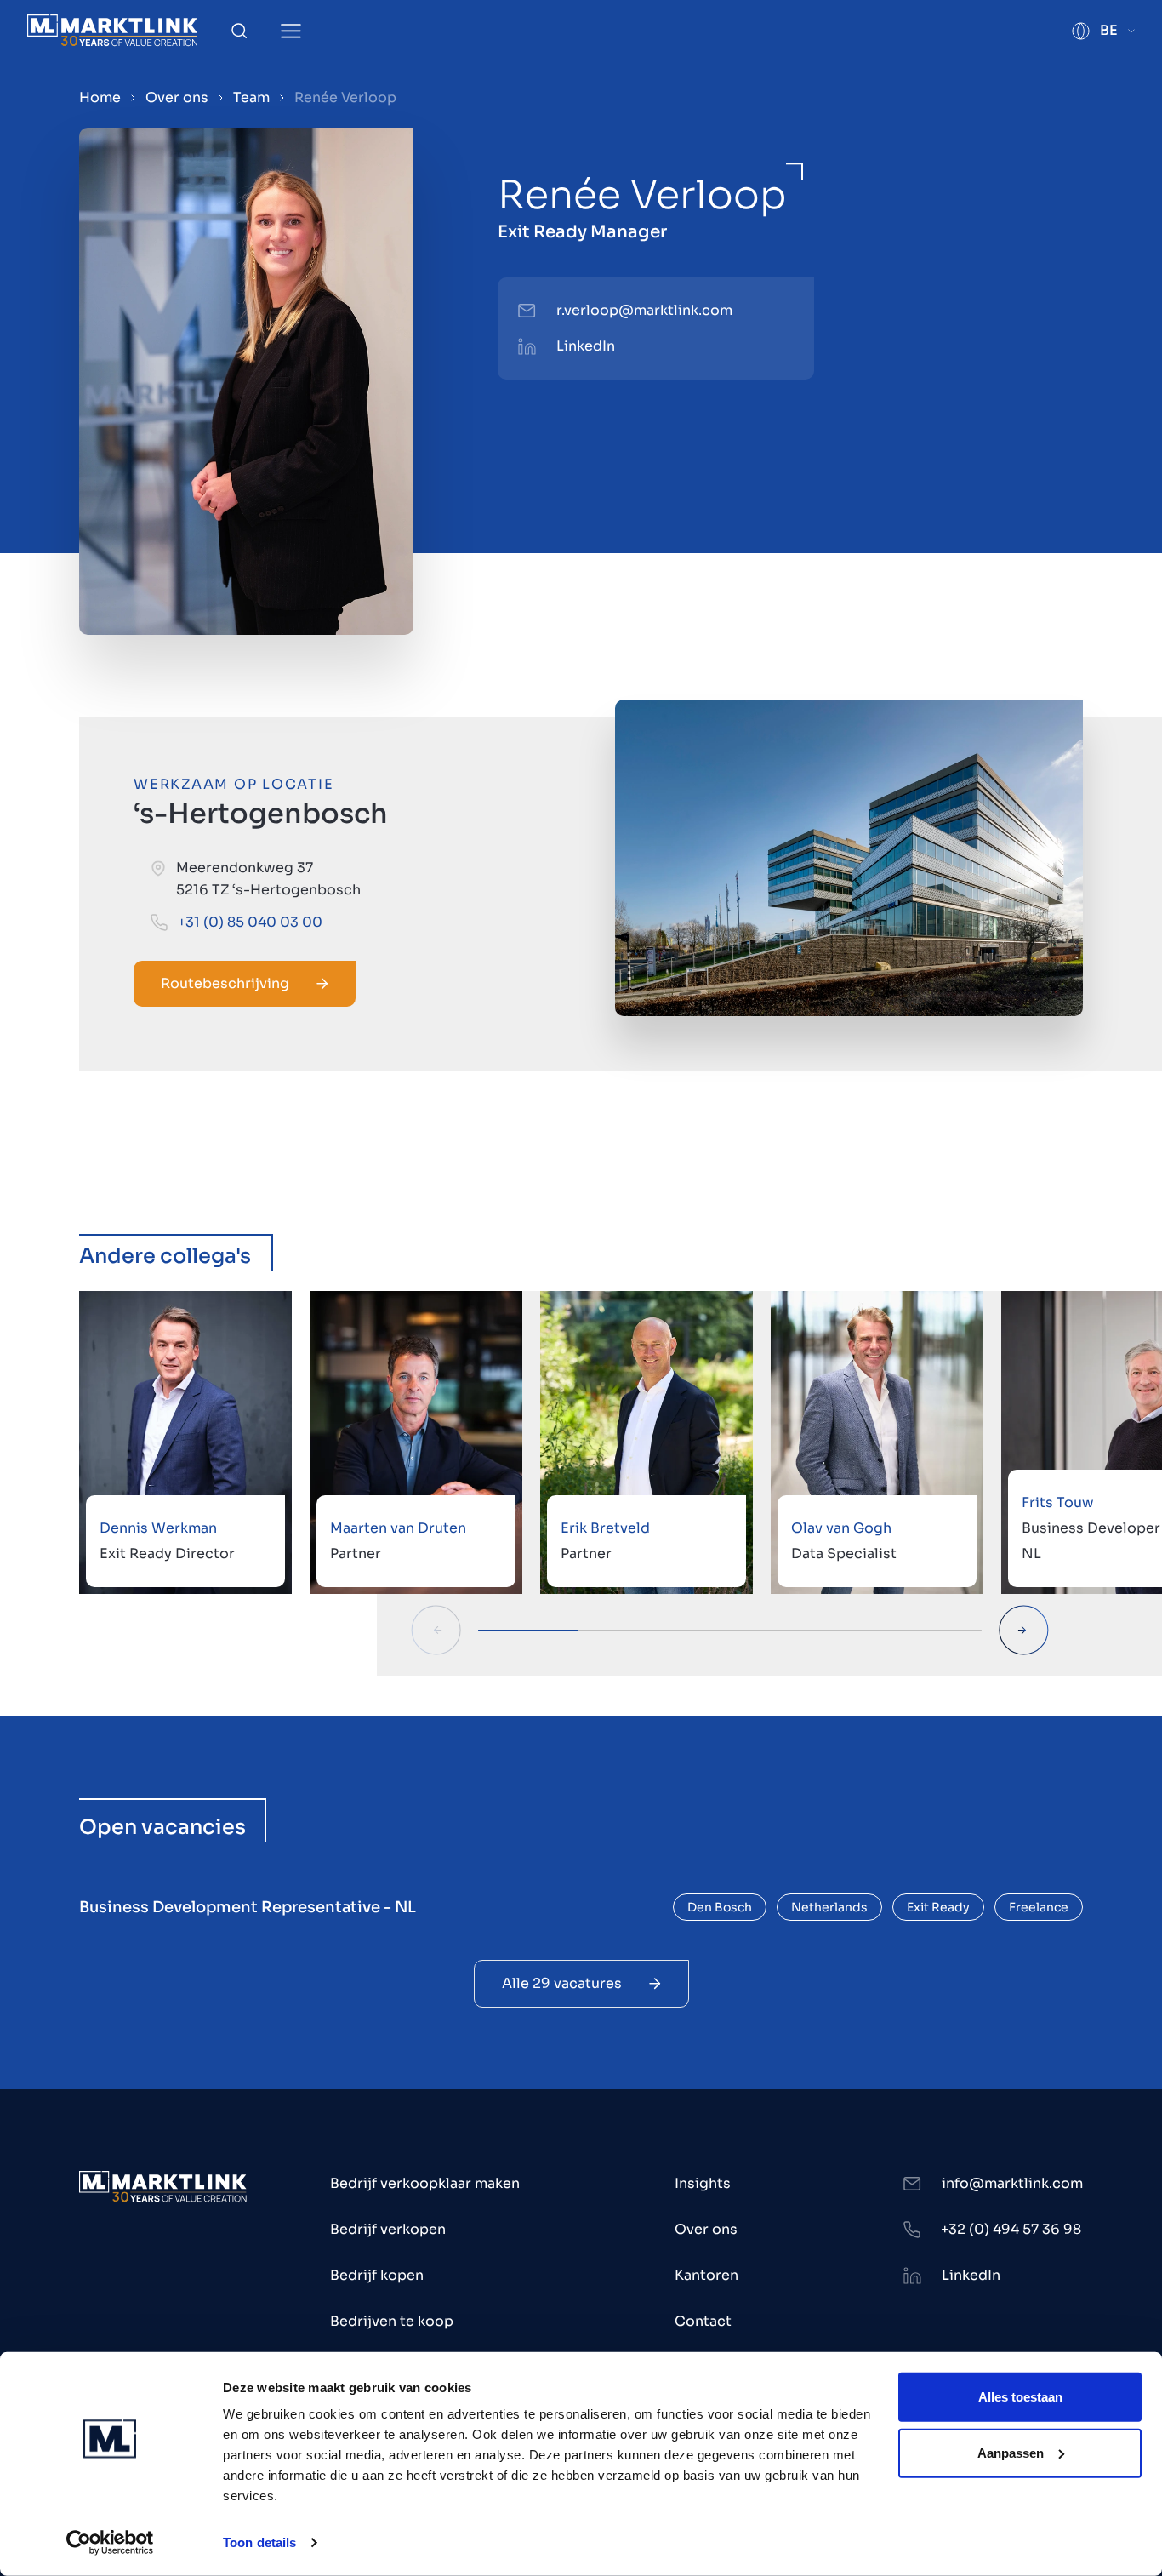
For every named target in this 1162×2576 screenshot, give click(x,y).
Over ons (177, 97)
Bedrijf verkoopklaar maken (425, 2183)
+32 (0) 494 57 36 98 (1011, 2229)
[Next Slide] (1024, 1630)
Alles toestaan (1020, 2397)
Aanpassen (1011, 2452)
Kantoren (706, 2275)
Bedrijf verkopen (388, 2229)
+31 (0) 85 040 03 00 (250, 922)
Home (100, 97)
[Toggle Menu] (291, 31)
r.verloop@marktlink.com (644, 310)
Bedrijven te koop (392, 2321)
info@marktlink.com (1012, 2183)
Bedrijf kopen (377, 2275)
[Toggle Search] (239, 31)
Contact (703, 2321)
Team (251, 97)
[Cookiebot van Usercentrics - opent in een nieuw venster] (110, 2543)
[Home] (112, 30)
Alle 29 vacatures (562, 1983)
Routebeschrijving (225, 983)
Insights (703, 2183)
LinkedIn (586, 346)
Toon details (259, 2542)
